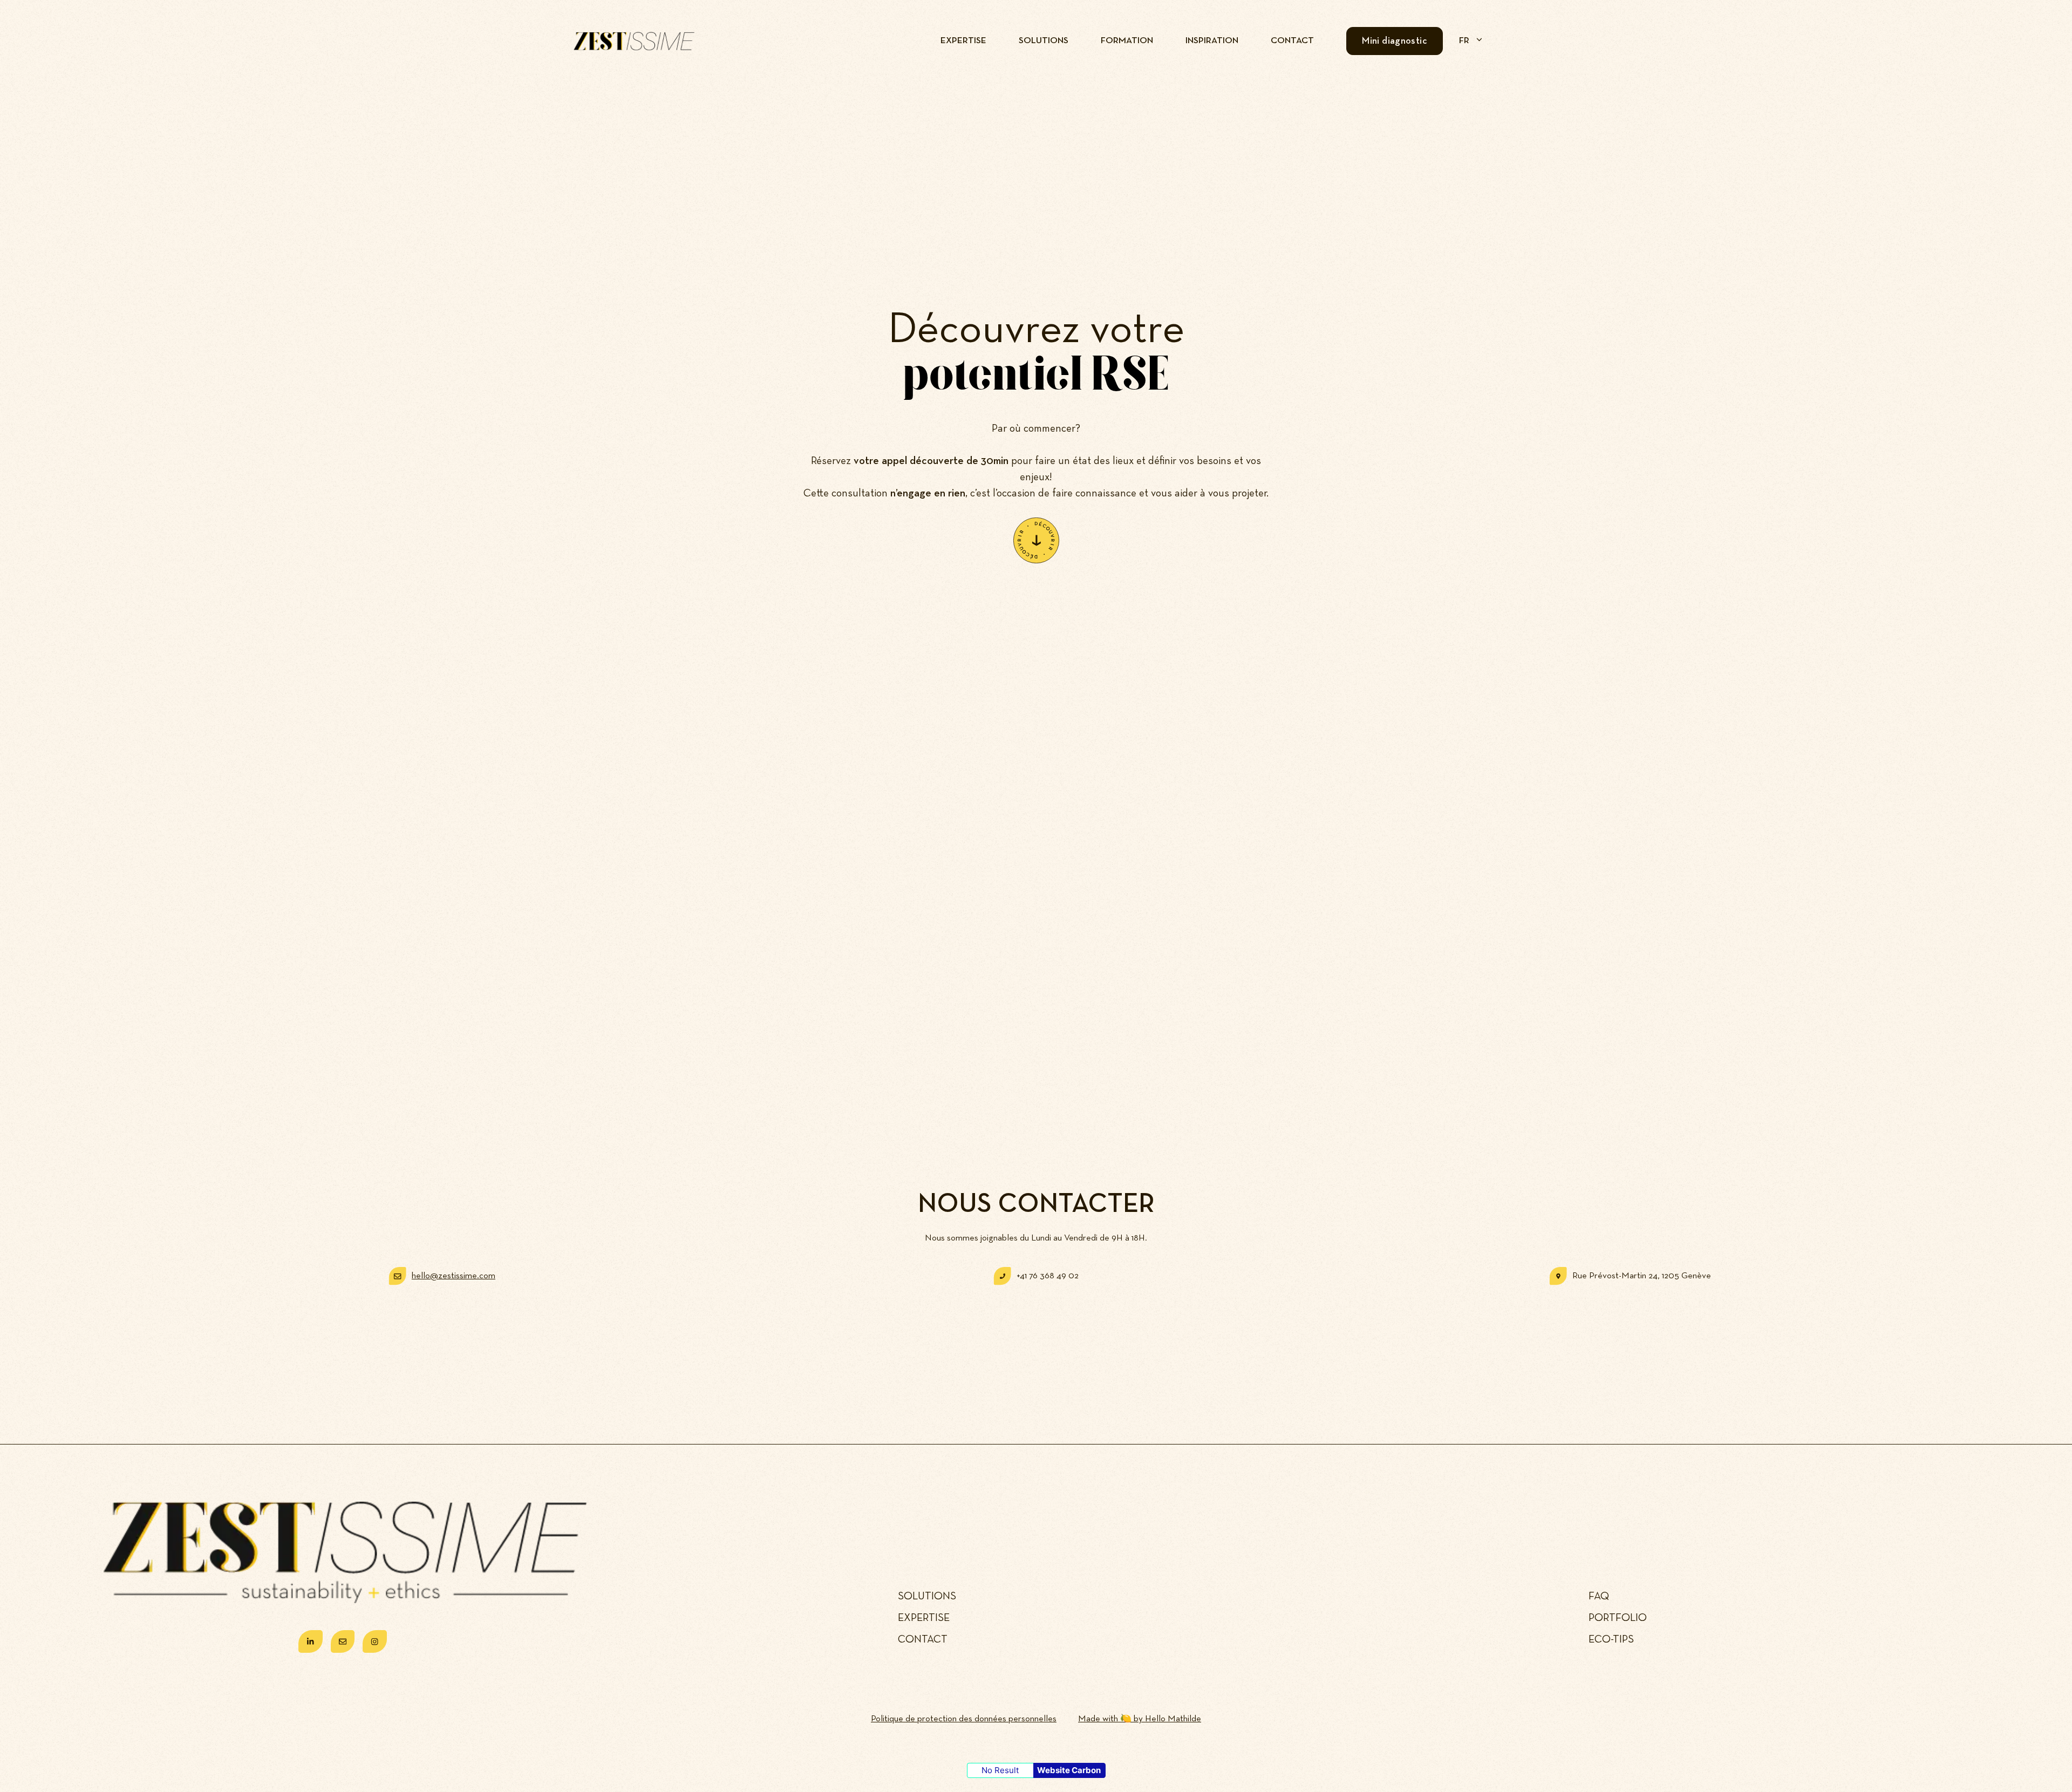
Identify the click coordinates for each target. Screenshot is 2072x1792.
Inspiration (1212, 41)
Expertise (963, 41)
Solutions (1044, 41)
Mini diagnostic (1395, 41)
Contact (1292, 41)
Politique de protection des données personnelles (964, 1719)
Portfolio (1618, 1618)
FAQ (1599, 1596)
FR (1464, 41)
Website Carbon (1069, 1770)
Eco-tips (1611, 1639)
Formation (1127, 41)
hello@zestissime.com (454, 1276)
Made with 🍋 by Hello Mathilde (1140, 1719)
